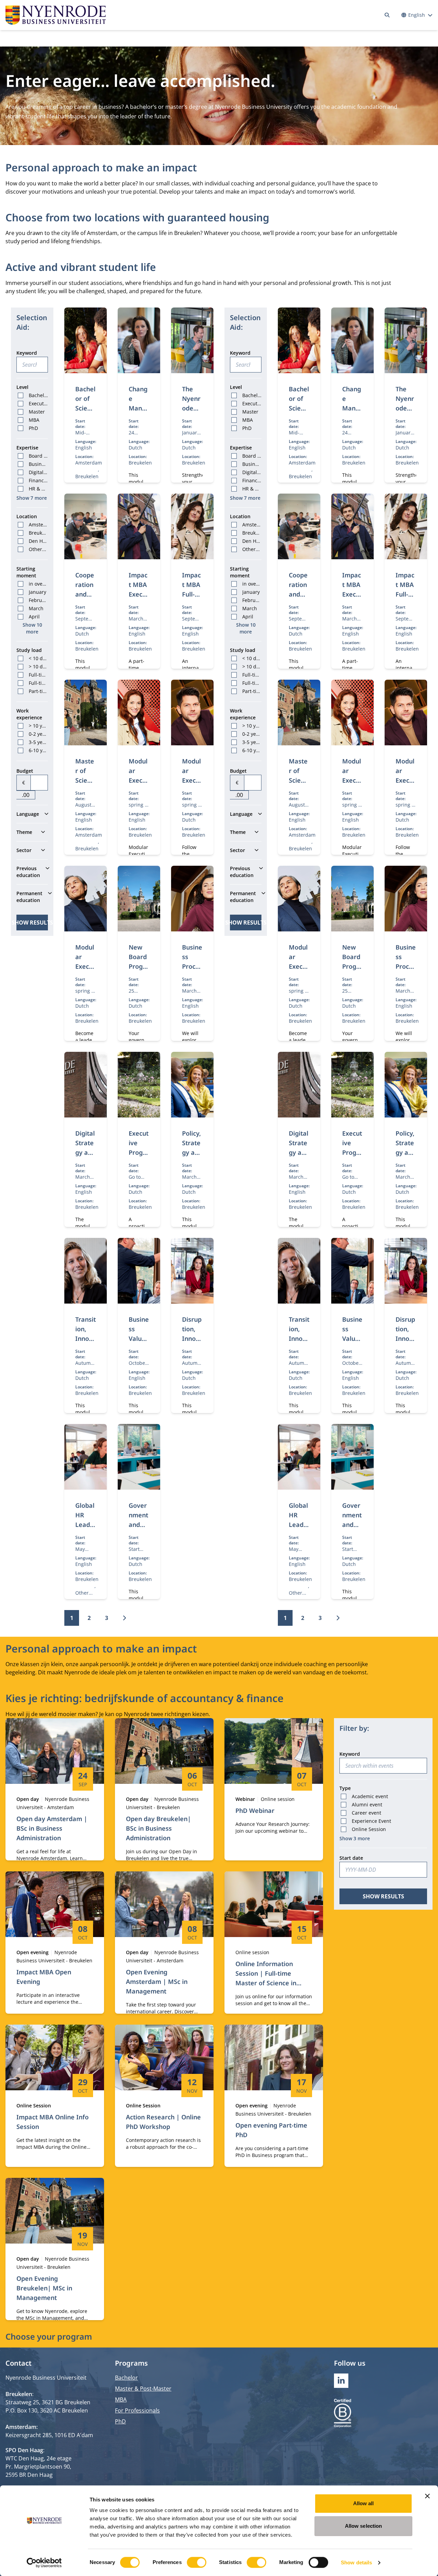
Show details (356, 2562)
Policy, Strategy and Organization (192, 1152)
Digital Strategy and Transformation (85, 1157)
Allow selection (364, 2526)
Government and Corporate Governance (139, 1534)
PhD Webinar (255, 1810)
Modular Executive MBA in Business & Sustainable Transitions (192, 814)
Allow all (364, 2503)
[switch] (197, 2562)
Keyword (27, 353)
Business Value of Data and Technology (139, 1353)
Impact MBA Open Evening (44, 1977)
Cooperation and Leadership (85, 594)
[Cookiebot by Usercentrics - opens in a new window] (44, 2563)
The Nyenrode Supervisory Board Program (192, 422)
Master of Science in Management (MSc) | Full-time (85, 804)
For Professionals (137, 2410)
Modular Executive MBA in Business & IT (139, 795)
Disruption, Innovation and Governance (192, 1348)
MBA (121, 2400)
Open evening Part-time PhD (271, 2130)
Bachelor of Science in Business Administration (85, 427)
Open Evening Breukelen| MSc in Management (44, 2288)
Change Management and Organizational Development (139, 437)
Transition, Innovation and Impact (86, 1348)
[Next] (124, 1618)
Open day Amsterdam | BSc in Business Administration (52, 1828)
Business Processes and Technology (192, 976)
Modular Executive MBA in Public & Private (85, 990)
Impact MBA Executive (139, 589)
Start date (351, 1858)
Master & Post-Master (143, 2389)
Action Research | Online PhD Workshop (163, 2122)
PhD (120, 2421)
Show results (32, 923)
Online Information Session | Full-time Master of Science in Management (266, 1978)
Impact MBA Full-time (191, 589)
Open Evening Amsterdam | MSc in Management (157, 1982)
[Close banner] (427, 2496)
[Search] (387, 15)
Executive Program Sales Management (139, 1167)
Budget (25, 771)
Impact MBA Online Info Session (53, 2122)
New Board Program (139, 962)
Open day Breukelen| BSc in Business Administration (158, 1828)
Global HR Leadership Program (86, 1529)
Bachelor (126, 2378)
